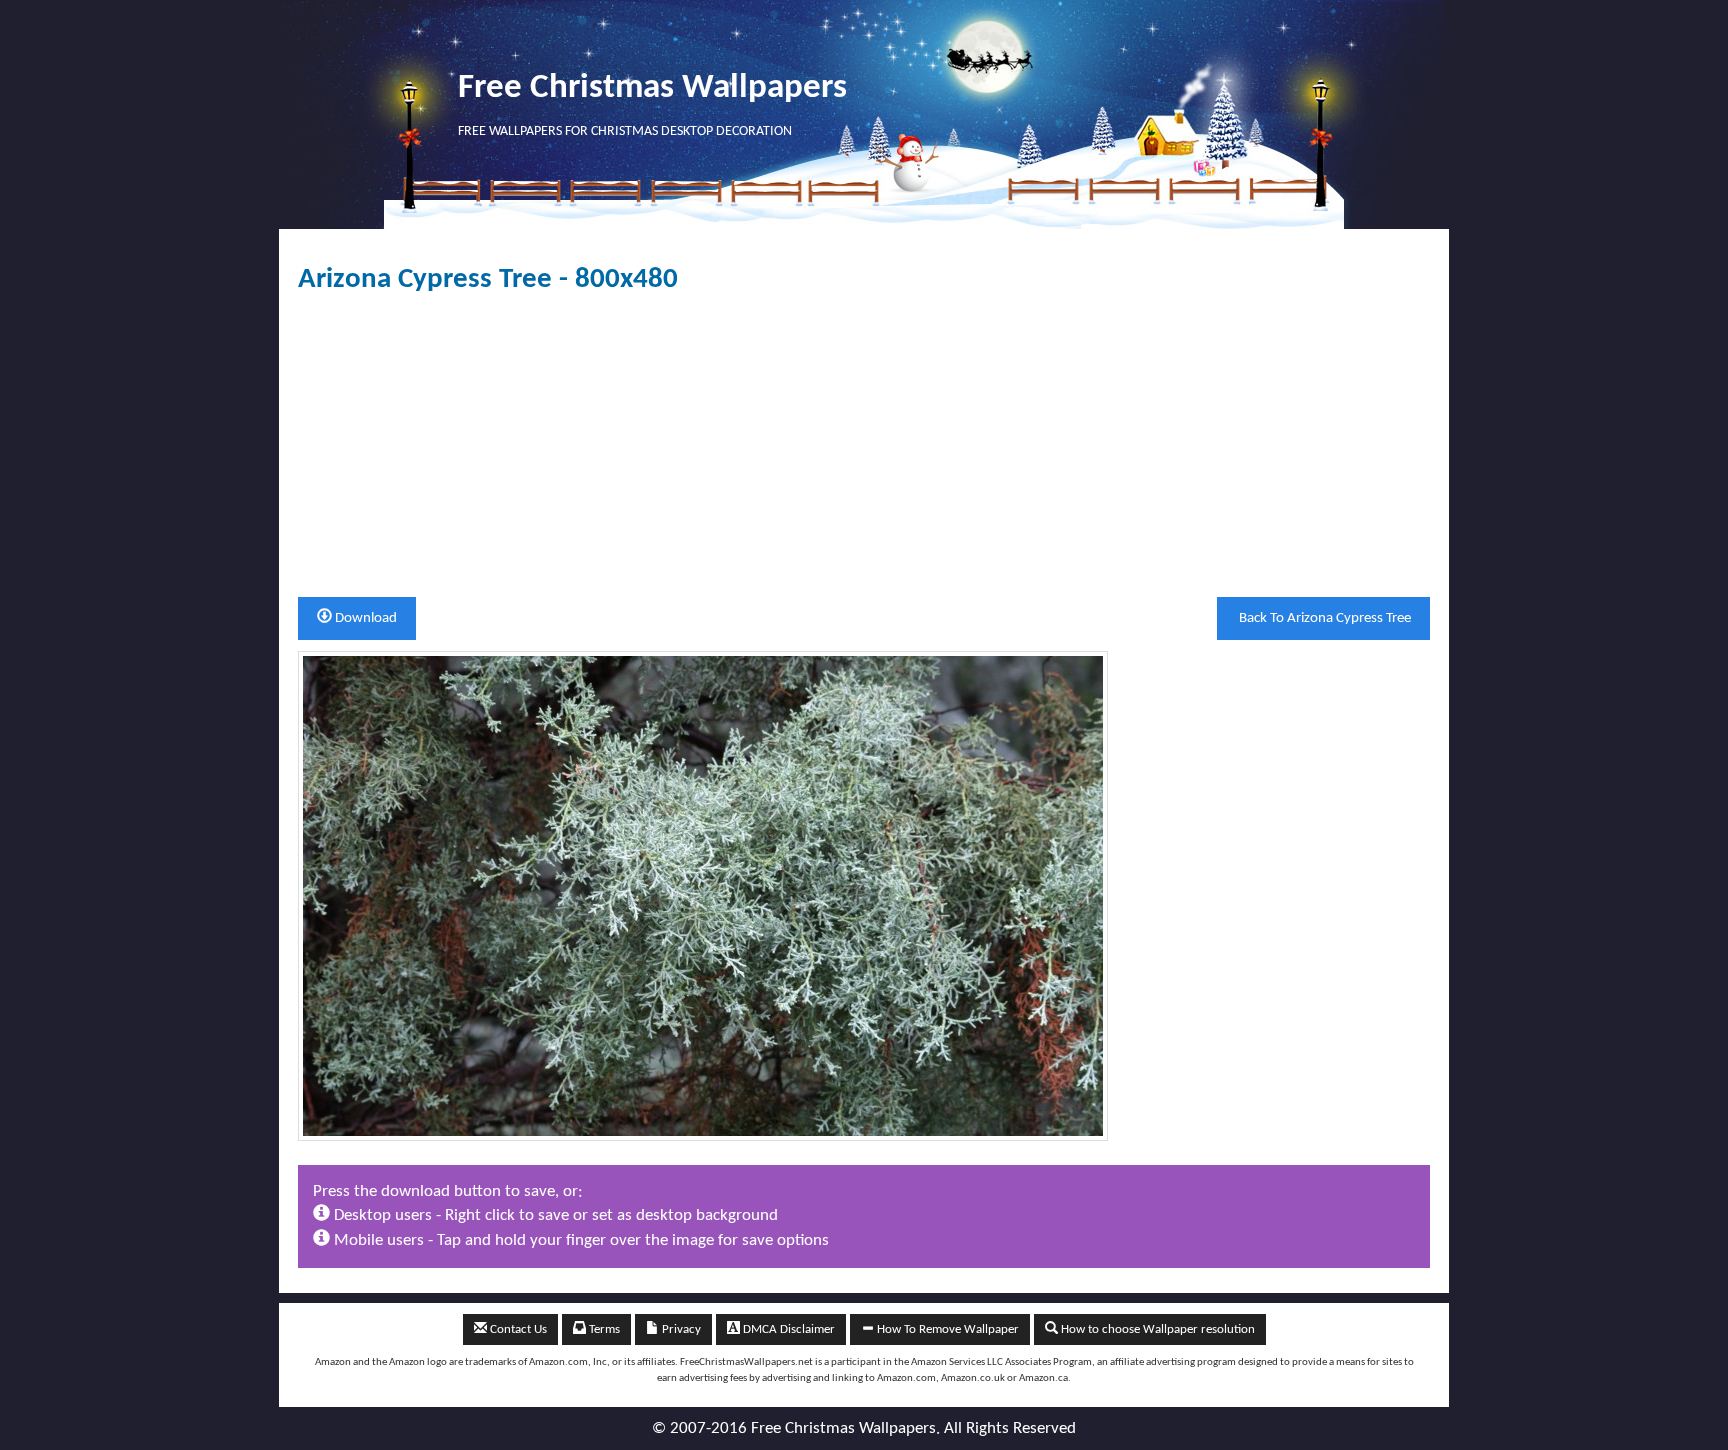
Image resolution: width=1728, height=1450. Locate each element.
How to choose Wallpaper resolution (1156, 1329)
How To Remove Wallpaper (946, 1329)
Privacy (680, 1329)
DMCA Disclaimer (787, 1329)
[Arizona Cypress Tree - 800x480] (703, 895)
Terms (603, 1329)
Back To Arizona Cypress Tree (1323, 618)
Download (364, 618)
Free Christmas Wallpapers (652, 88)
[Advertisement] (864, 446)
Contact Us (517, 1329)
